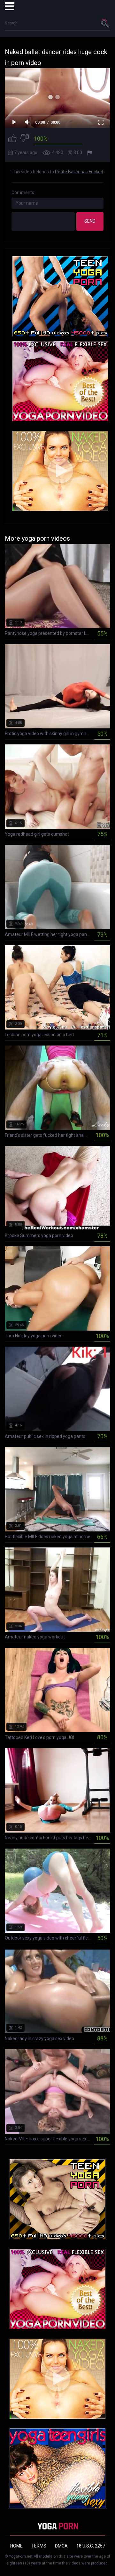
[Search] (105, 23)
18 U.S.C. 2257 (91, 2546)
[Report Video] (90, 153)
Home (16, 2546)
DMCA (61, 2546)
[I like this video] (12, 139)
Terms (39, 2546)
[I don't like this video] (25, 139)
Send (90, 221)
